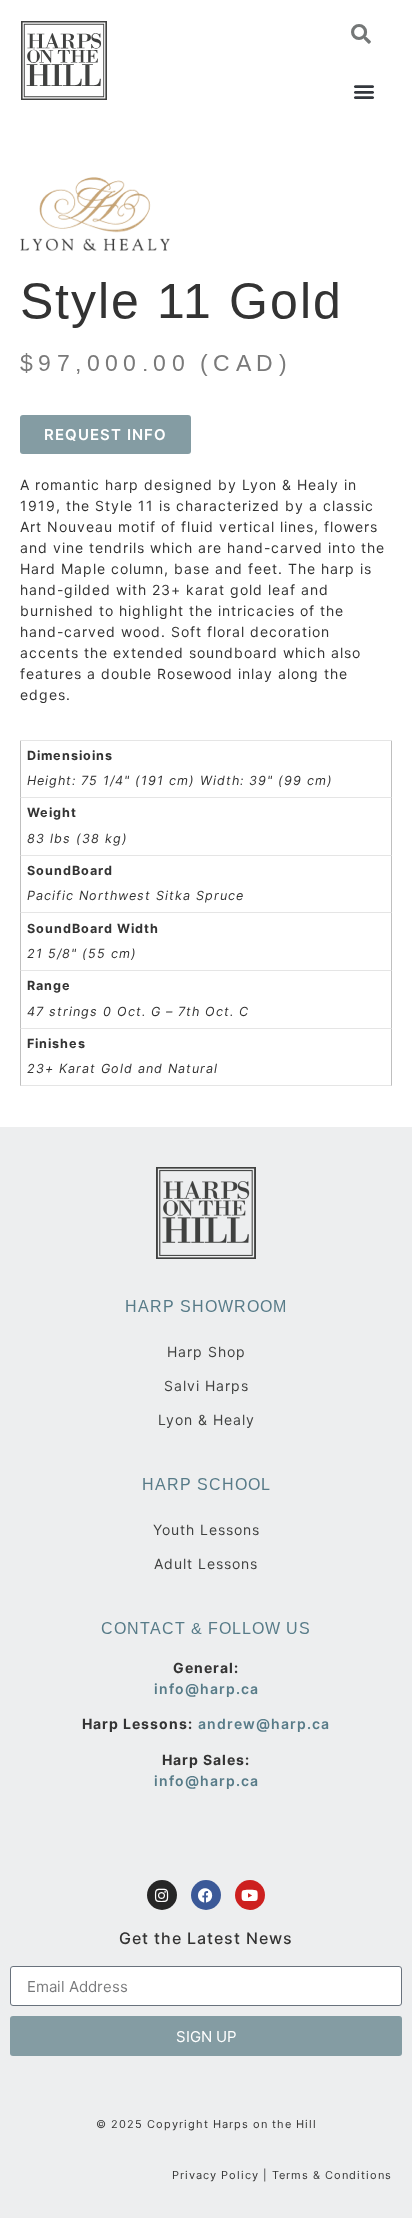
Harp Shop (206, 1351)
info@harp (195, 1688)
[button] (361, 34)
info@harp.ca (206, 1780)
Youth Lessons (206, 1529)
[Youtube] (250, 1895)
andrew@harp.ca (264, 1723)
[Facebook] (206, 1895)
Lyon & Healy (206, 1419)
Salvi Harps (206, 1385)
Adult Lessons (206, 1563)
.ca (247, 1688)
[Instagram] (162, 1895)
